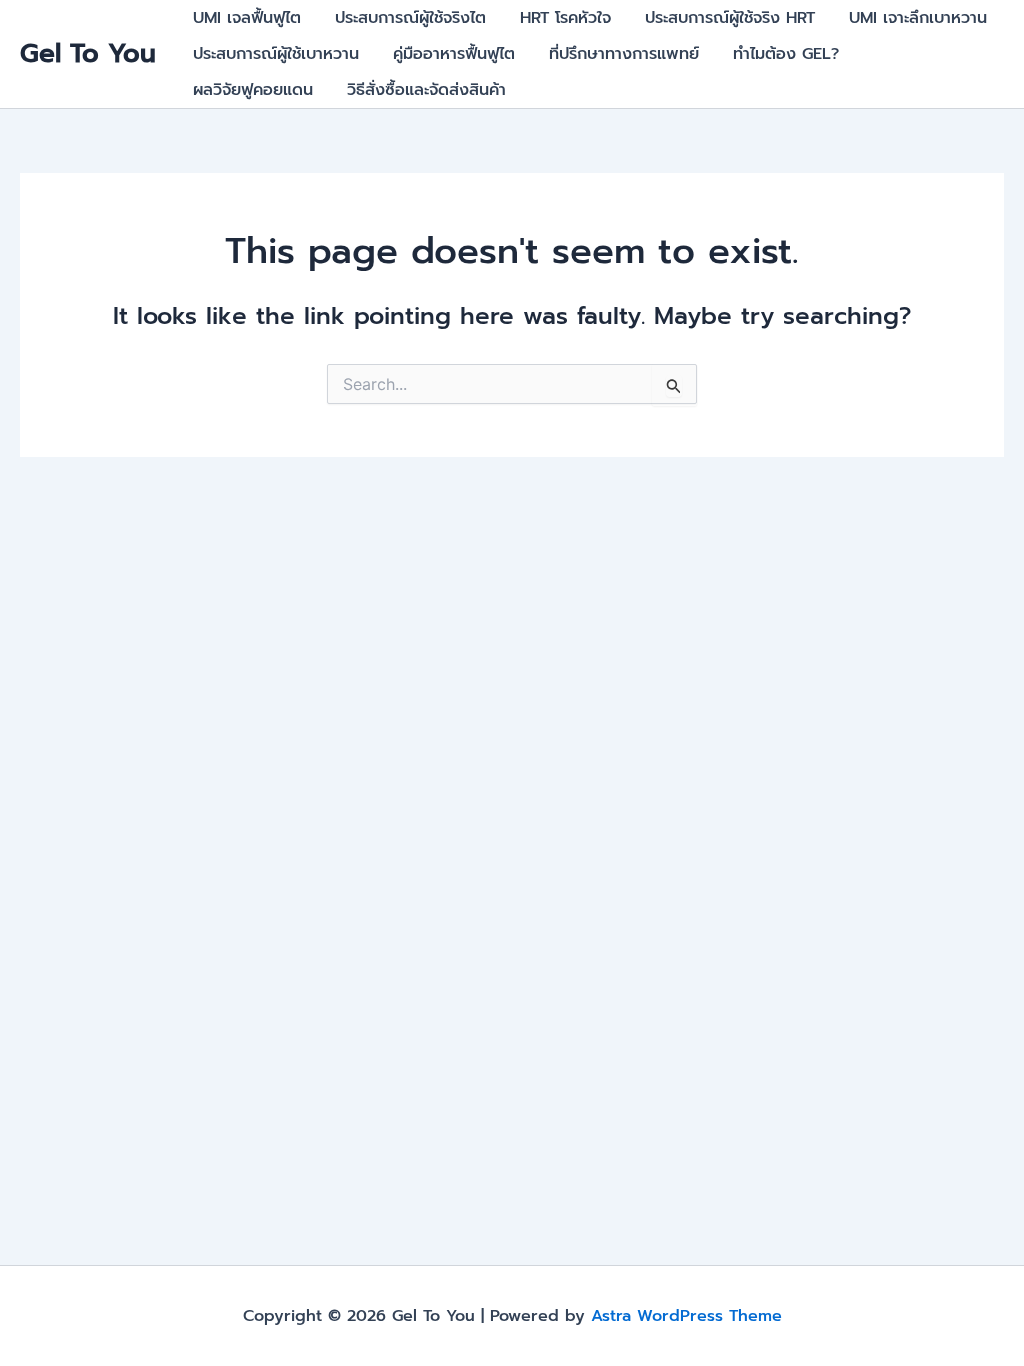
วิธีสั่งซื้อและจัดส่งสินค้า (426, 90)
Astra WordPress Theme (686, 1316)
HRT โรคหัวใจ (565, 18)
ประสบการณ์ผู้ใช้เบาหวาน (276, 54)
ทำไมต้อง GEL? (786, 54)
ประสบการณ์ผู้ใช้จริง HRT (730, 18)
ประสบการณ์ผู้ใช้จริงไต (410, 18)
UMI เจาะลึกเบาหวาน (918, 18)
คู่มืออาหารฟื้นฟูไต (454, 54)
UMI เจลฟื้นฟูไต (247, 18)
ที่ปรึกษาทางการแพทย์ (624, 54)
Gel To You (88, 53)
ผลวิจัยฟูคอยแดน (253, 90)
